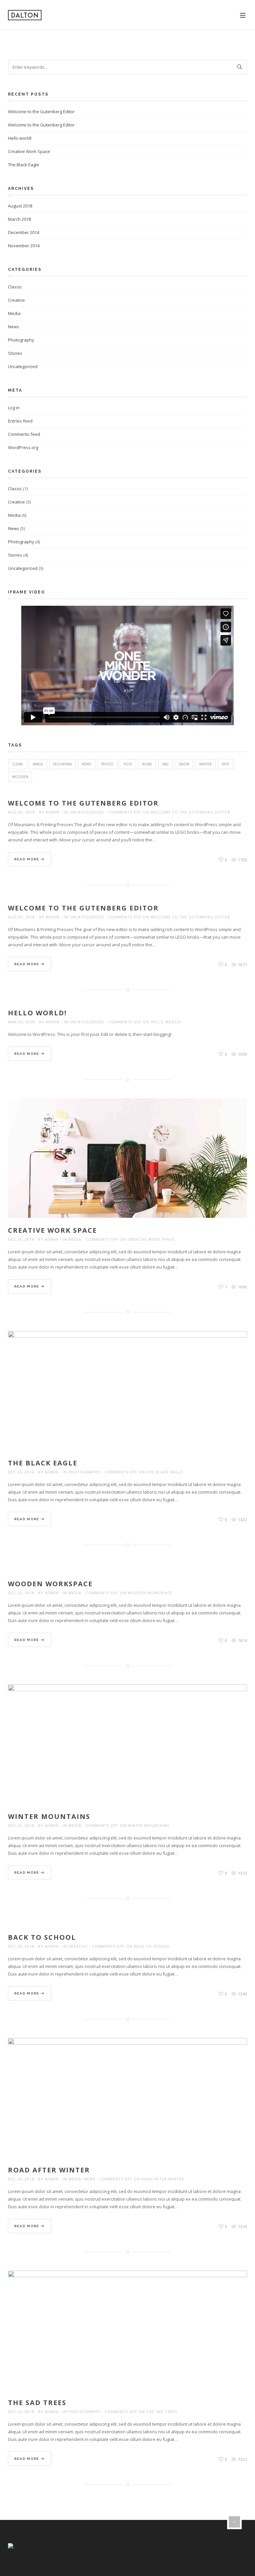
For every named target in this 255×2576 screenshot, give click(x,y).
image (38, 764)
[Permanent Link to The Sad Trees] (137, 2338)
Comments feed (24, 434)
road (147, 764)
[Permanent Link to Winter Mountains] (128, 1752)
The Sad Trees (37, 2403)
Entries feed (20, 421)
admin (53, 812)
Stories (15, 353)
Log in (14, 408)
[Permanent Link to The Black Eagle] (137, 1398)
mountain (62, 764)
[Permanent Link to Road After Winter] (128, 2105)
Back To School (42, 1937)
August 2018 (20, 206)
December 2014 (24, 232)
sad (165, 764)
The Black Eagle (24, 165)
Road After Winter (49, 2170)
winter (206, 764)
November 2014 (24, 246)
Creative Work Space (29, 151)
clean (17, 764)
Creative (16, 300)
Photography (21, 340)
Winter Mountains (49, 1816)
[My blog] (25, 15)
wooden (20, 777)
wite (226, 764)
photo (107, 764)
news (86, 764)
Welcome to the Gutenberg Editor (41, 112)
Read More (27, 859)
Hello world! (20, 138)
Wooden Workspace (50, 1584)
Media (14, 313)
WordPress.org (23, 447)
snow (184, 764)
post (128, 764)
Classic (15, 287)
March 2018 (19, 219)
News (14, 327)
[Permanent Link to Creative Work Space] (128, 1166)
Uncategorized (23, 366)
